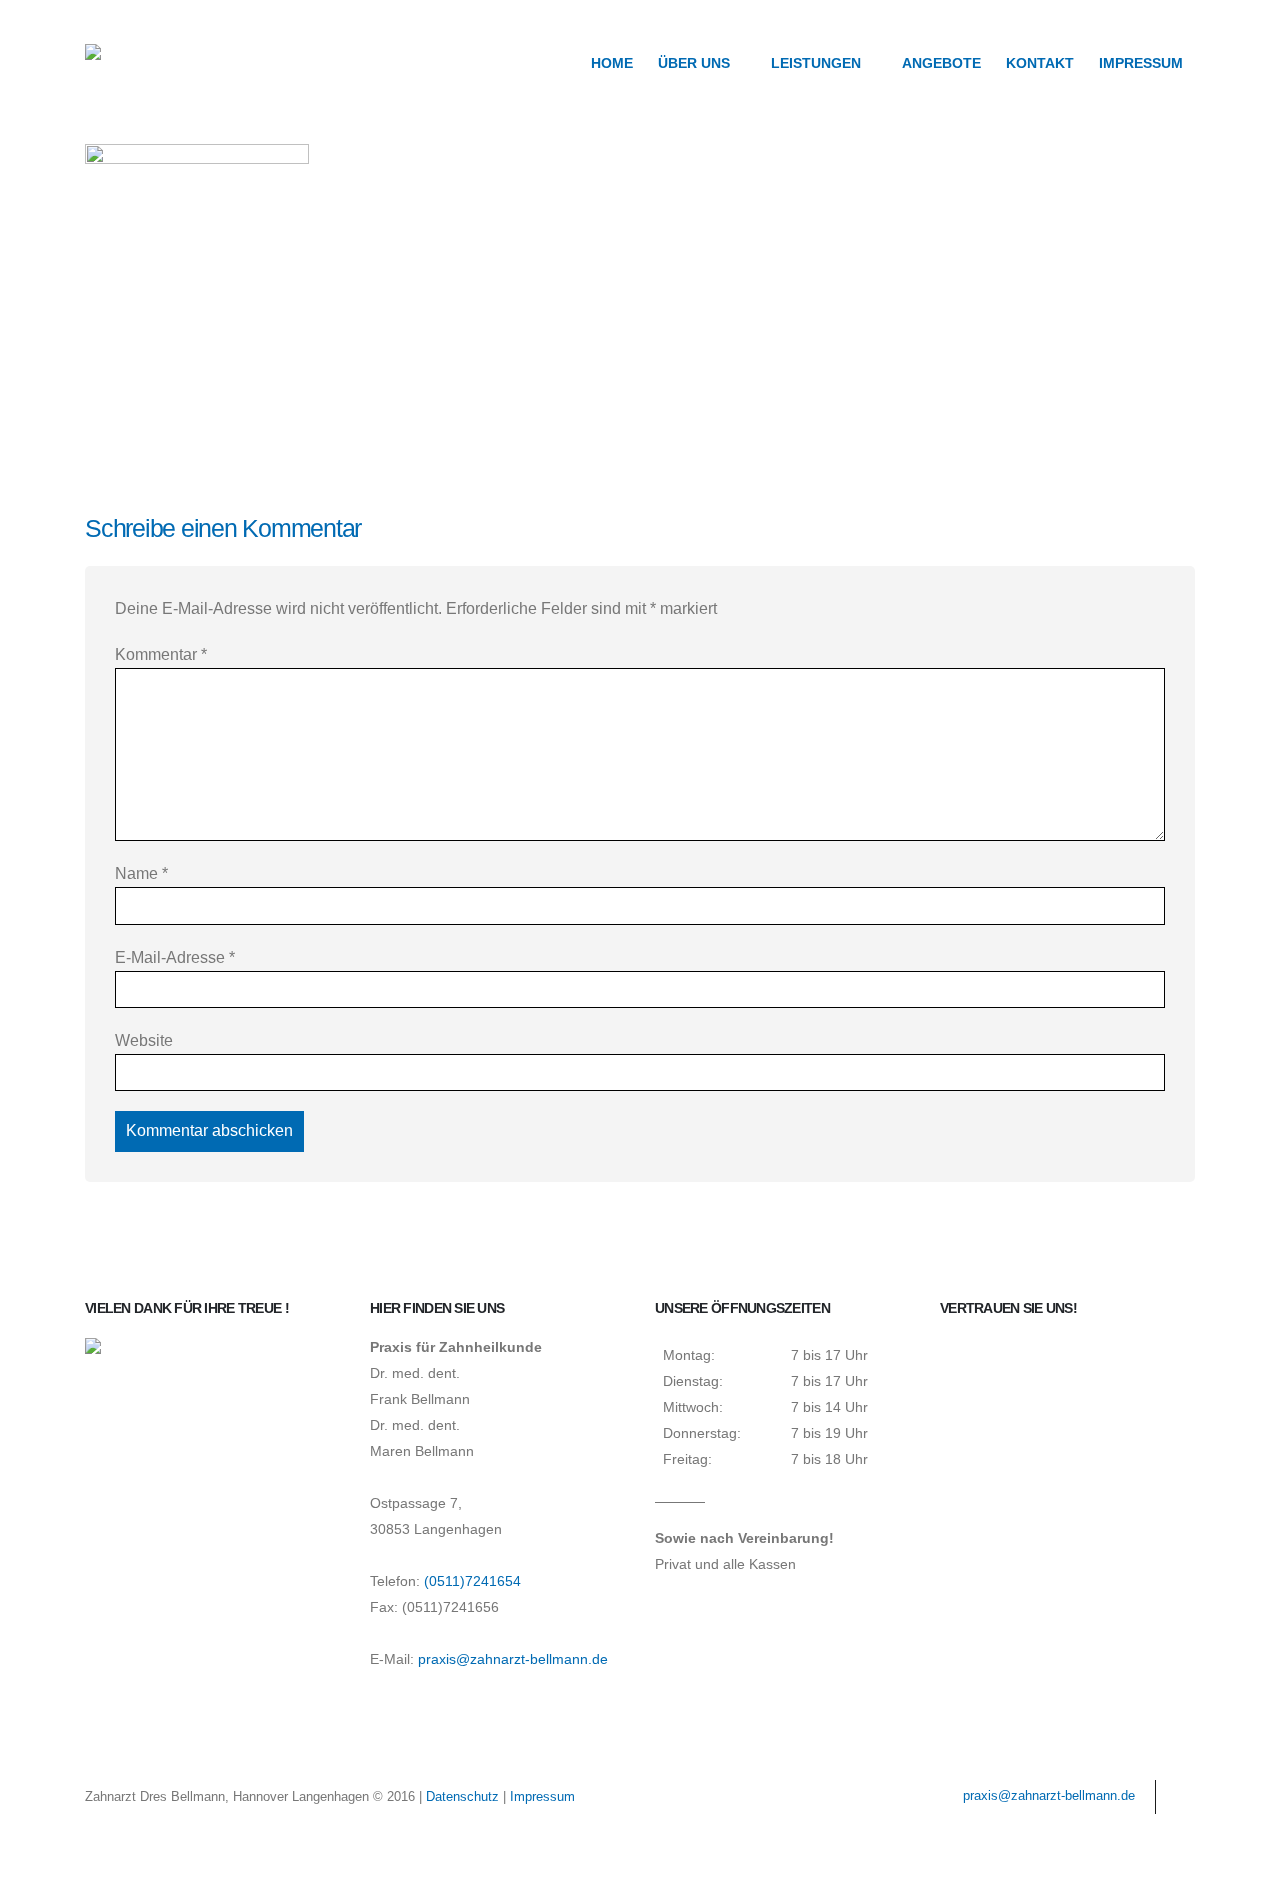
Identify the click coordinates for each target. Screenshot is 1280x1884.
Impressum (1141, 63)
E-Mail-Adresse (175, 957)
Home (612, 63)
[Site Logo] (155, 62)
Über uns (694, 63)
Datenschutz (462, 1796)
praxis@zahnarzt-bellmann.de (513, 1659)
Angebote (941, 63)
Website (144, 1040)
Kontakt (1040, 63)
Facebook (1178, 1797)
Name (141, 873)
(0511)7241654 (472, 1581)
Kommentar (161, 654)
